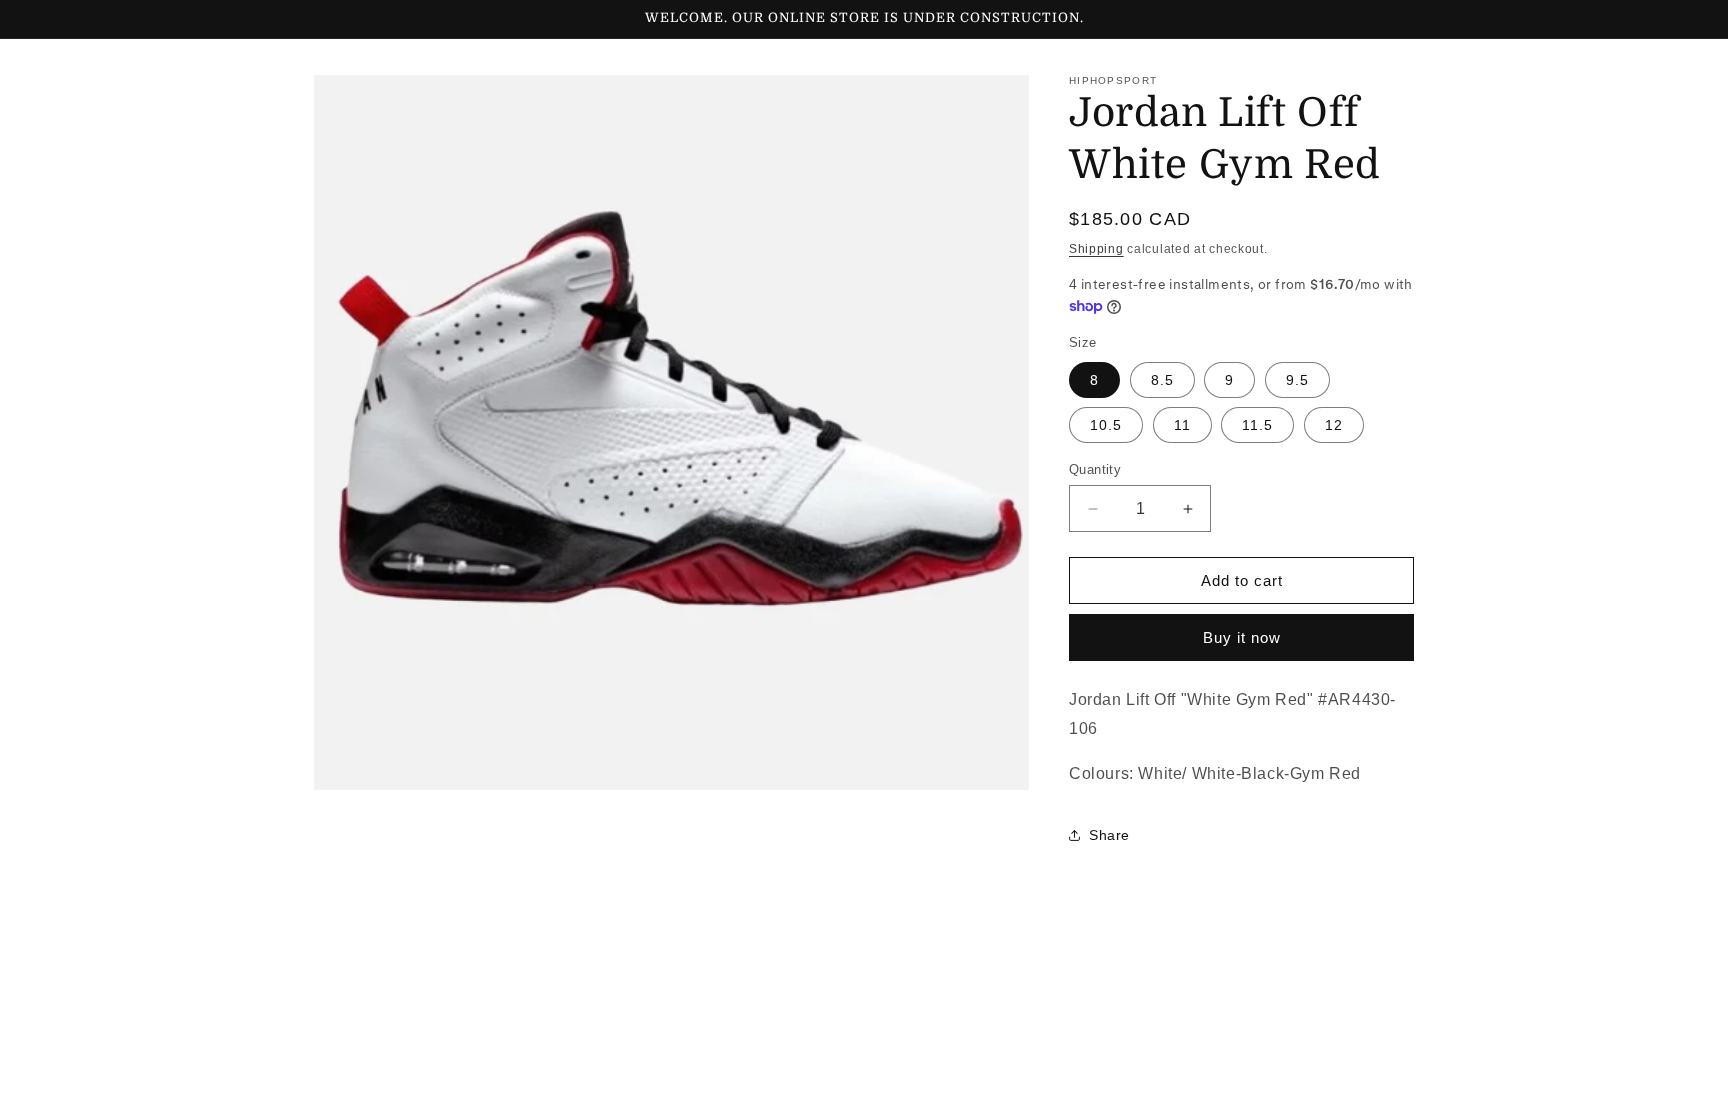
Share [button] (1109, 835)
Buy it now (1242, 637)
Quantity (1095, 469)
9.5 (1297, 380)
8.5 (1162, 380)
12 (1334, 425)
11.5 (1257, 425)
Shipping (1096, 249)
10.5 (1106, 425)
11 (1182, 425)
